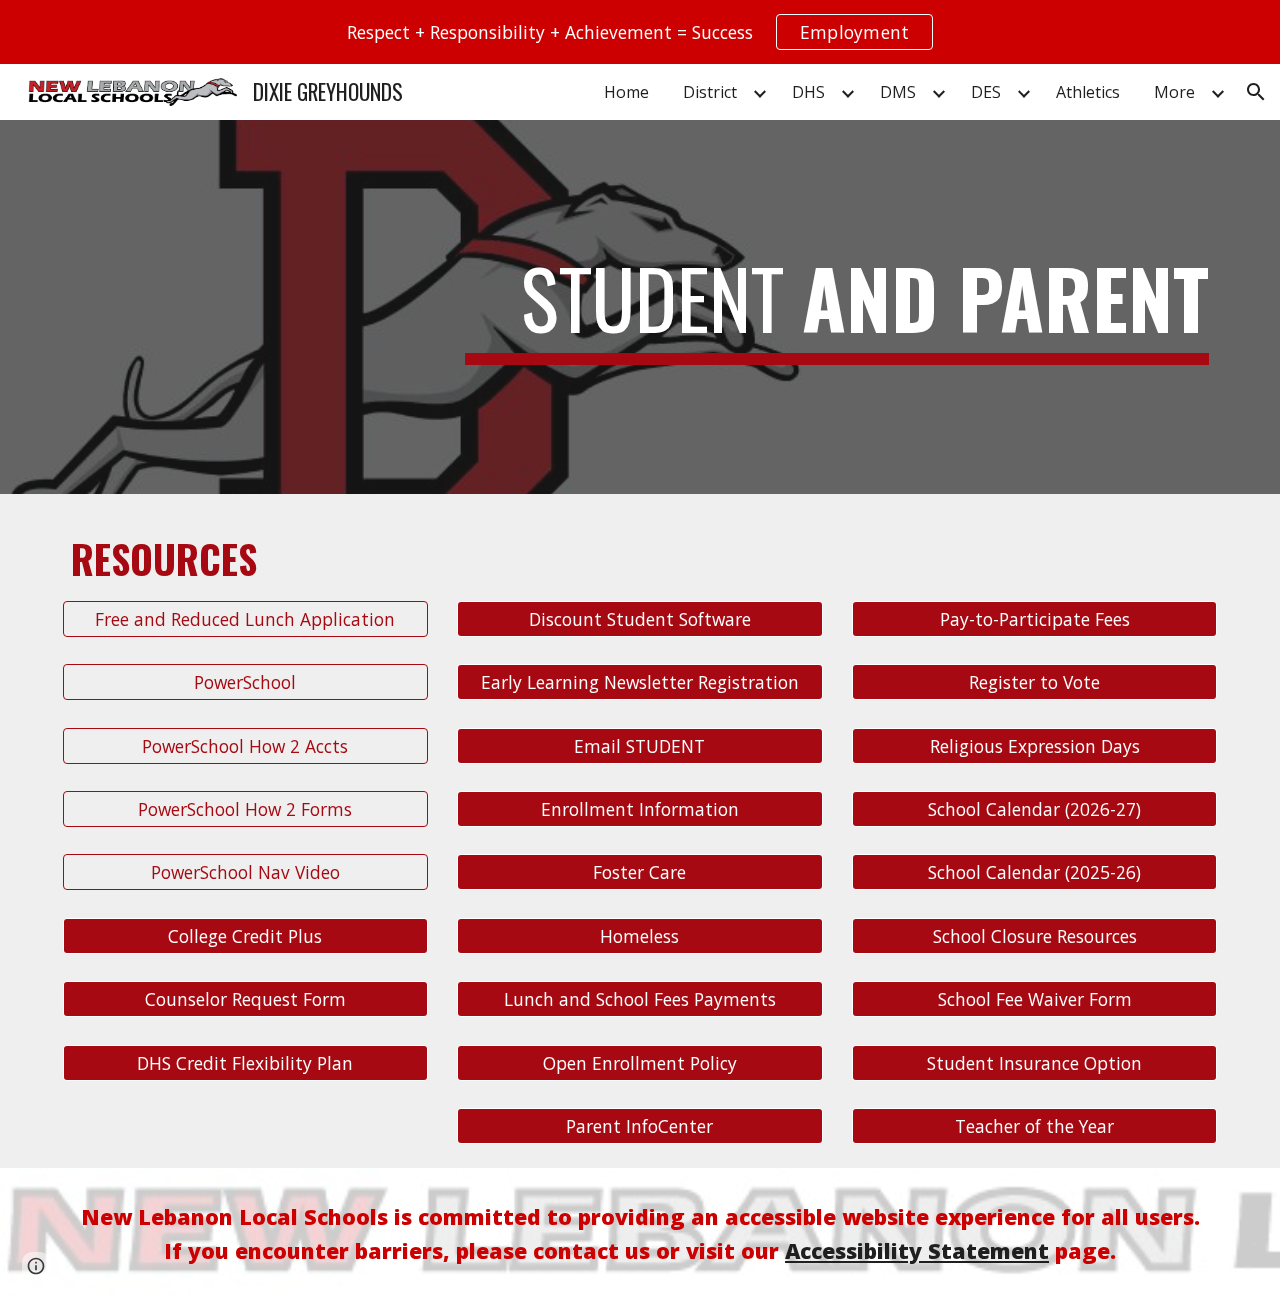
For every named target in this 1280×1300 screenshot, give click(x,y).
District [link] (710, 92)
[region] (640, 32)
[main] (837, 307)
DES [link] (986, 92)
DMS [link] (898, 92)
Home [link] (626, 92)
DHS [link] (808, 92)
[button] (1256, 92)
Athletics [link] (1088, 92)
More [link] (1174, 92)
